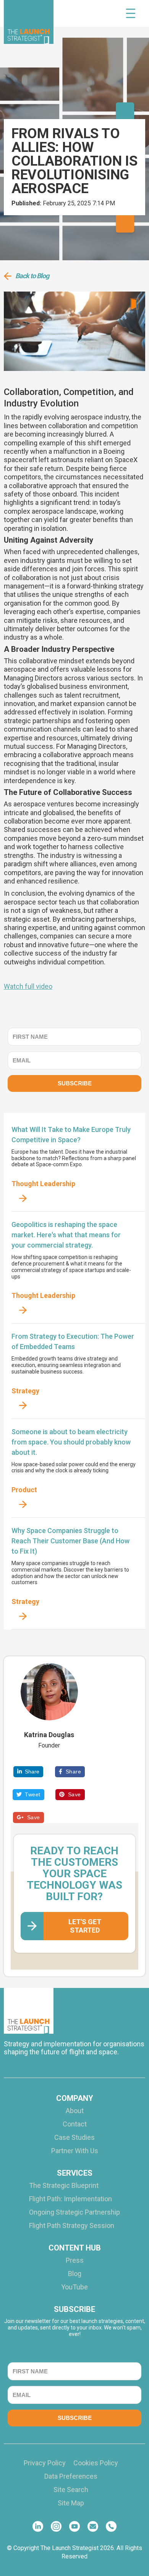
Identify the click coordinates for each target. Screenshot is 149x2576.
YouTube (74, 2287)
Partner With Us (75, 2151)
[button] (131, 13)
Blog (75, 2274)
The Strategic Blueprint (64, 2186)
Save (70, 1794)
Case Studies (74, 2138)
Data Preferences (71, 2476)
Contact (75, 2124)
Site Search (71, 2490)
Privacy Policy (45, 2463)
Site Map (71, 2503)
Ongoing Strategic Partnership (74, 2212)
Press (75, 2260)
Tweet (28, 1794)
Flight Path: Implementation (70, 2199)
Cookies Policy (96, 2463)
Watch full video (28, 986)
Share (28, 1772)
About (75, 2111)
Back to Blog (32, 276)
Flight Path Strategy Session (72, 2226)
